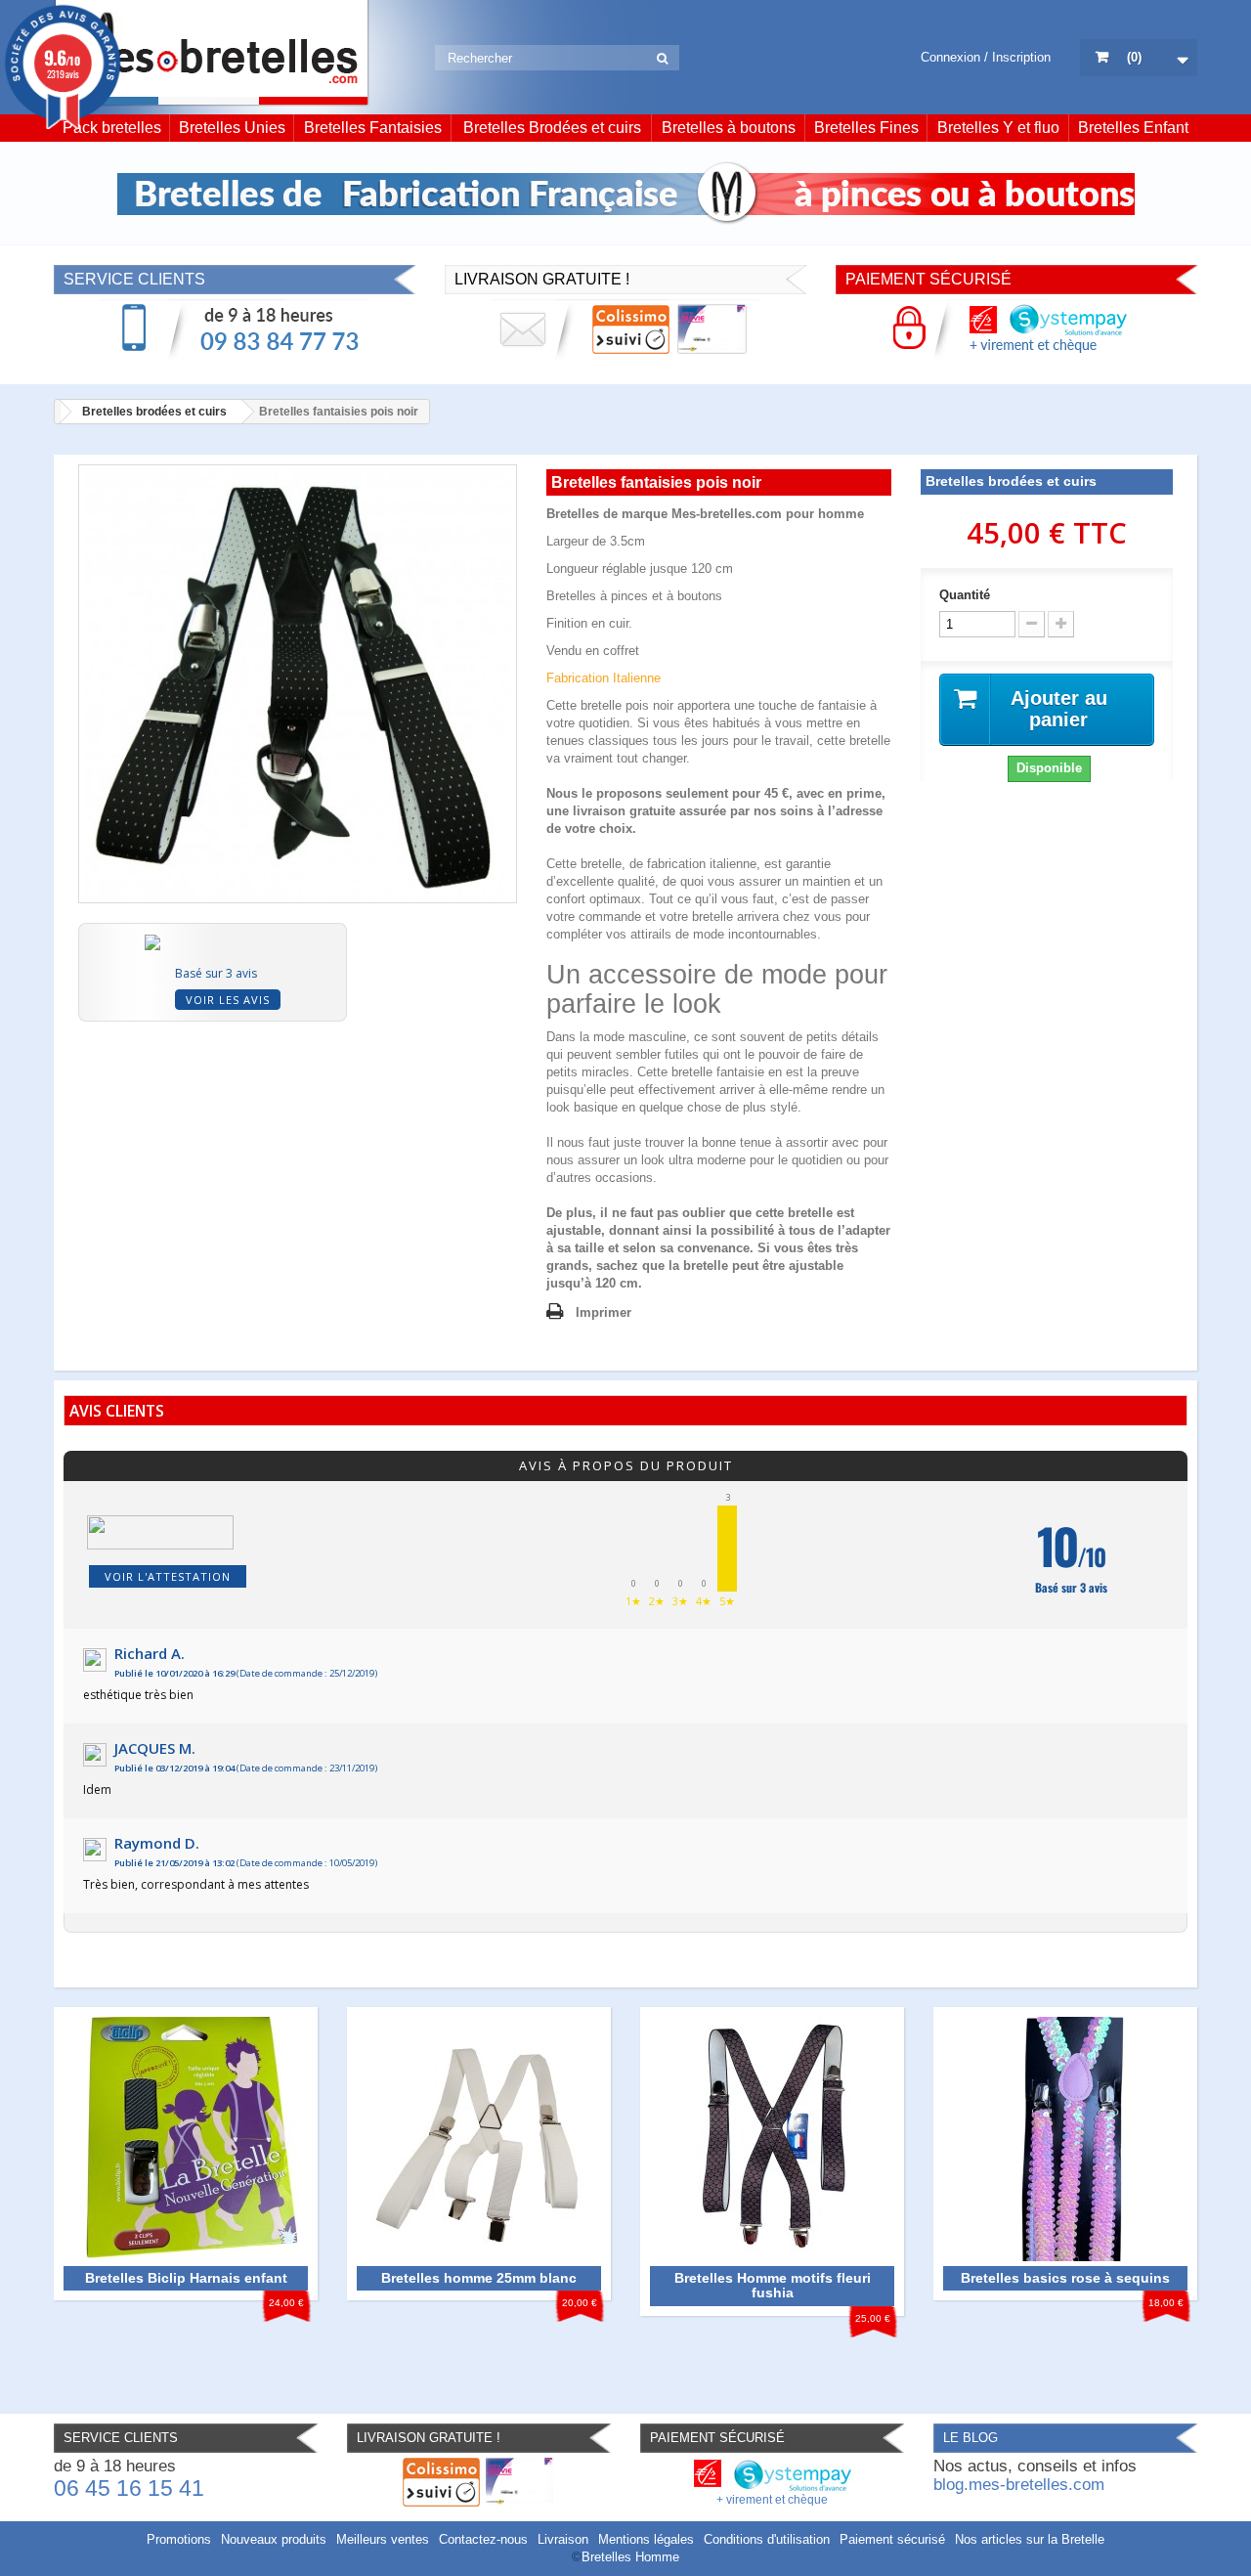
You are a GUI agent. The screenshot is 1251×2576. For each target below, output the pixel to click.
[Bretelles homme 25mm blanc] (479, 2138)
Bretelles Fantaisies (373, 128)
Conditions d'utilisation (767, 2539)
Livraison (563, 2539)
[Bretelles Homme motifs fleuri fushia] (772, 2138)
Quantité (965, 595)
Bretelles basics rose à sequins (1065, 2278)
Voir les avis (228, 1000)
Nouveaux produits (274, 2539)
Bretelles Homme (630, 2557)
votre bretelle (696, 917)
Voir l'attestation (168, 1576)
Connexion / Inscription (986, 57)
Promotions (179, 2539)
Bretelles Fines (866, 128)
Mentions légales (646, 2539)
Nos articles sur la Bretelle (1030, 2539)
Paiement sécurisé (892, 2539)
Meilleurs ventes (383, 2539)
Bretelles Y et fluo (998, 128)
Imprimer (604, 1312)
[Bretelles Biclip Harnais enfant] (186, 2138)
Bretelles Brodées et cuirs (552, 128)
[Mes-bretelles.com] (212, 53)
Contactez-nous (483, 2539)
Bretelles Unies (232, 128)
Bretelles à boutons (729, 128)
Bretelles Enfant (1133, 128)
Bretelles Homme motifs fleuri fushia (773, 2286)
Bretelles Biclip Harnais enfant (186, 2278)
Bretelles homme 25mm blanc (479, 2278)
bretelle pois (615, 705)
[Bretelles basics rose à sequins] (1065, 2138)
